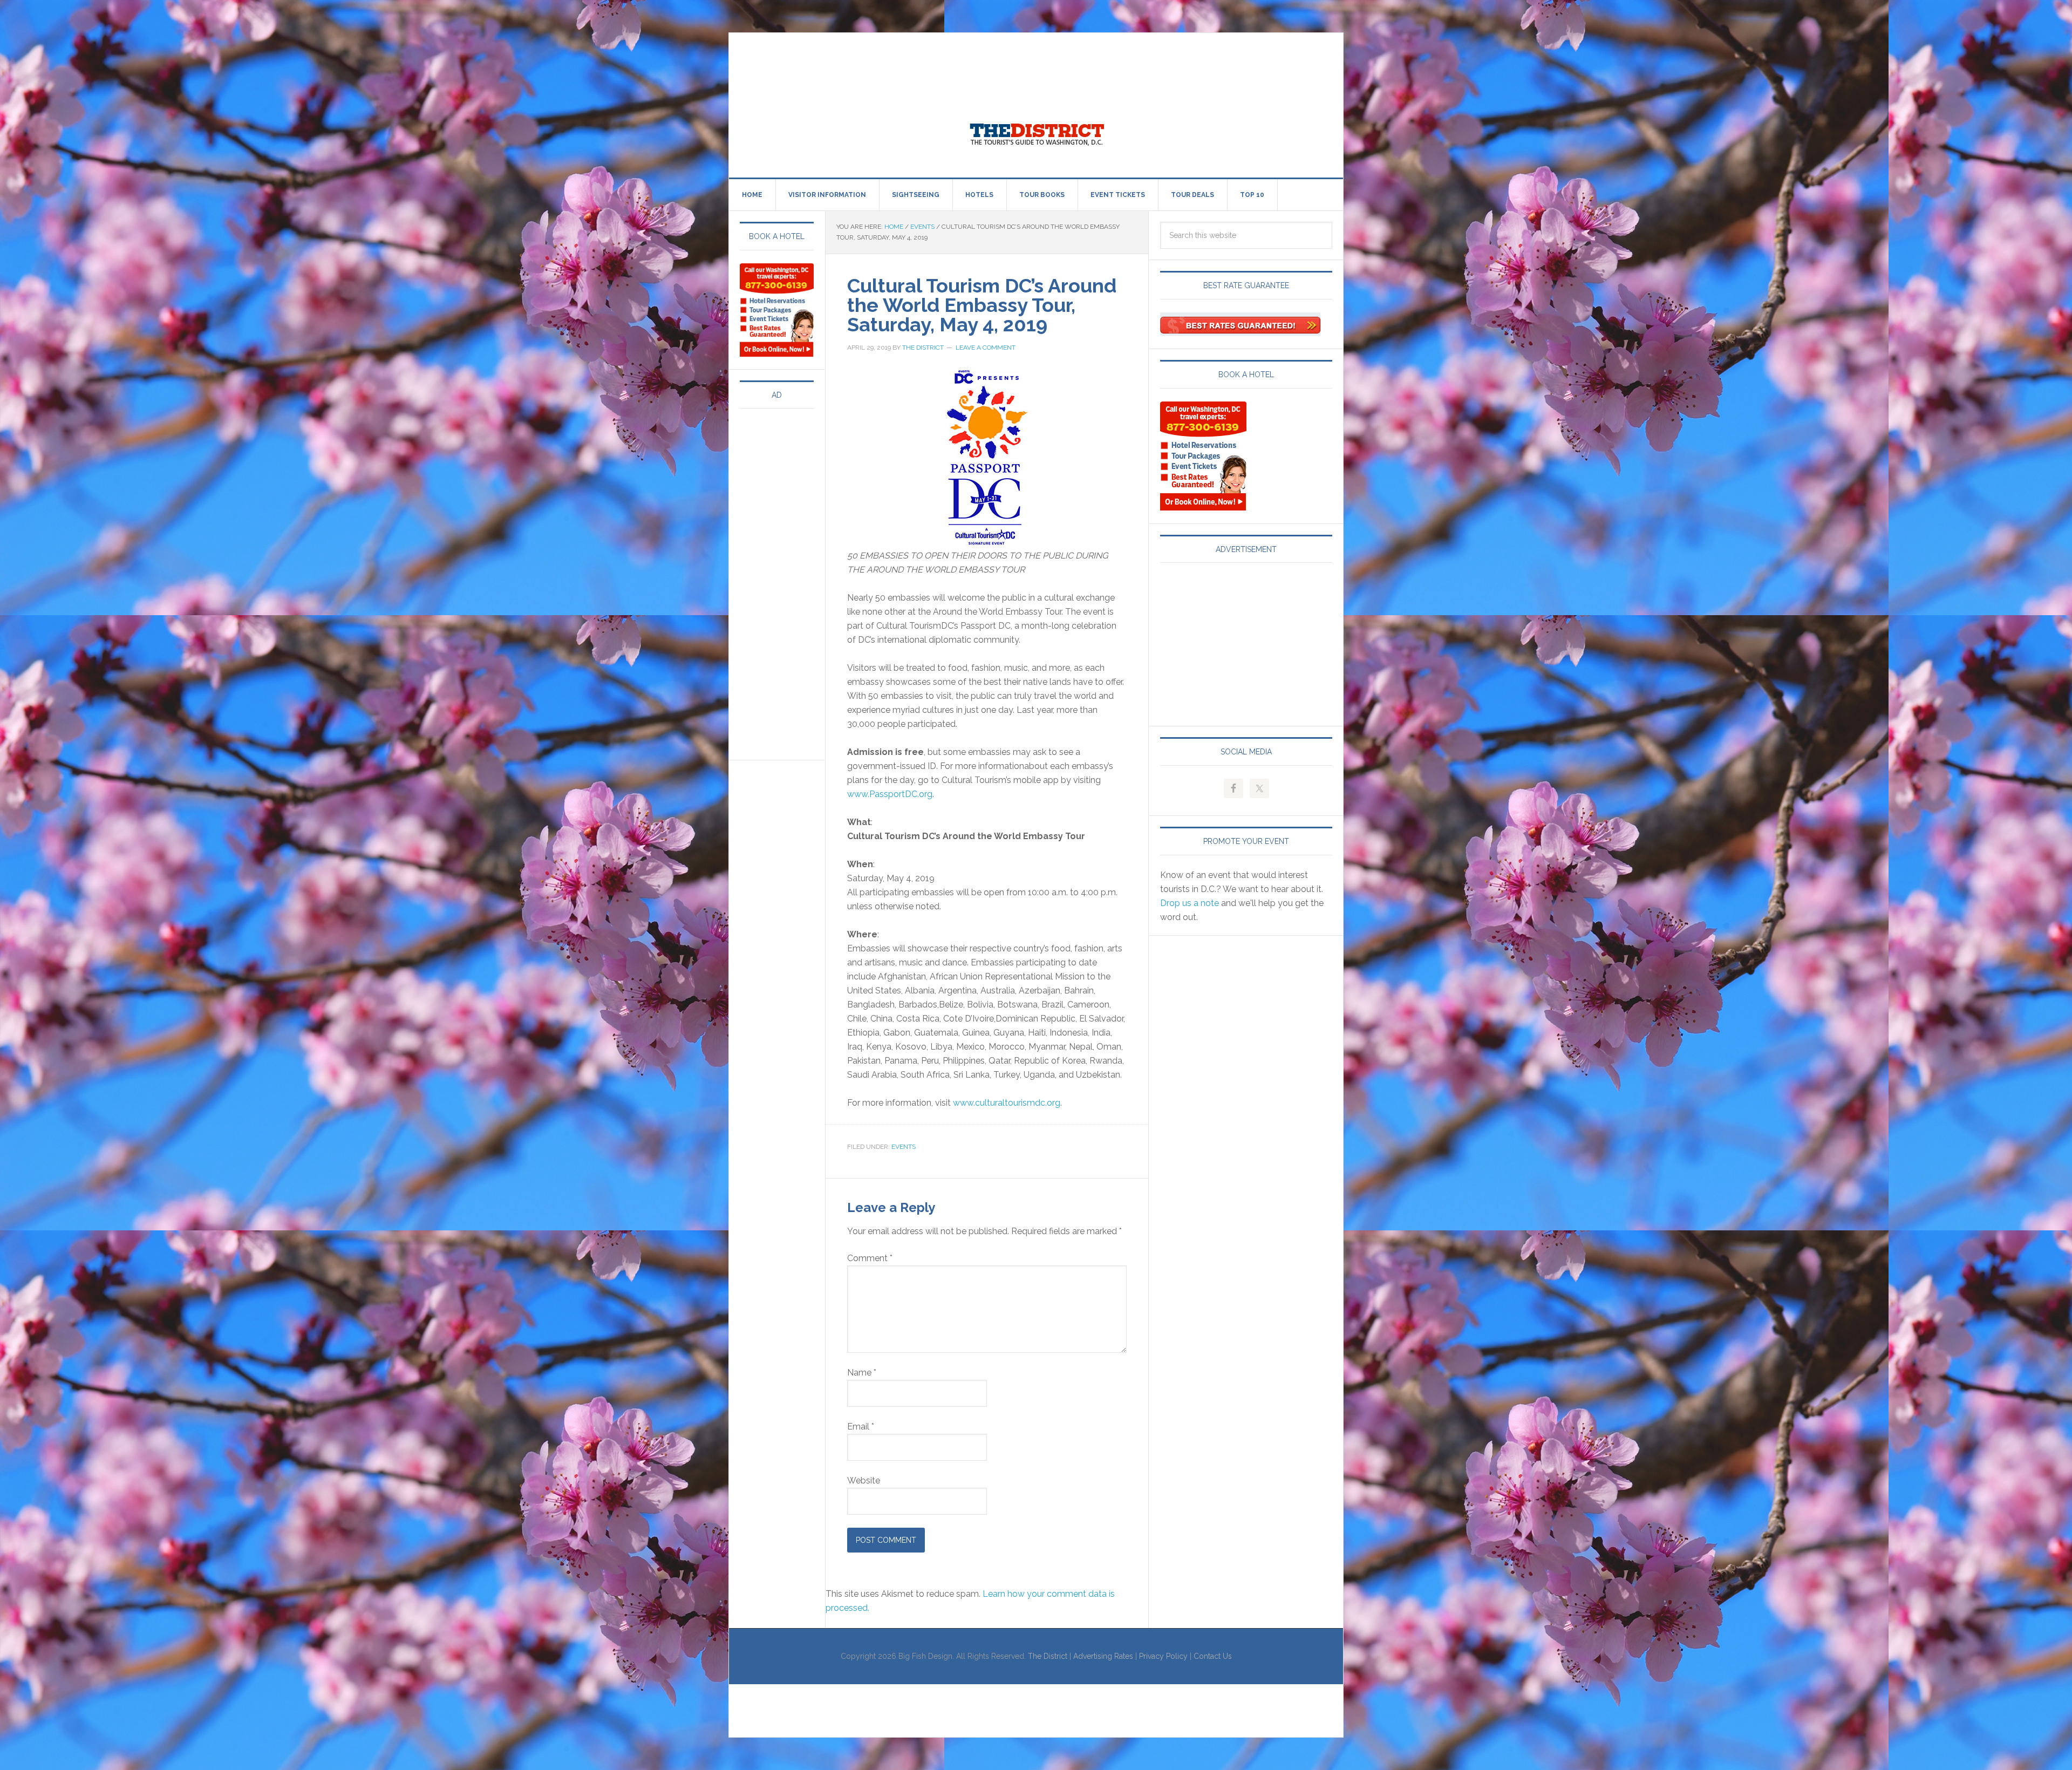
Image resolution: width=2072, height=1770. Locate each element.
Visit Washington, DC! (1036, 132)
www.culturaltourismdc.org (1007, 1103)
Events (904, 1147)
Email (861, 1427)
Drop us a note (1190, 903)
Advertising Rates (1103, 1656)
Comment (870, 1258)
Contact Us (1213, 1656)
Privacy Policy (1163, 1656)
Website (864, 1480)
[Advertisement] (925, 57)
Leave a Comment (986, 348)
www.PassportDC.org (890, 794)
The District (1048, 1656)
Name (862, 1373)
